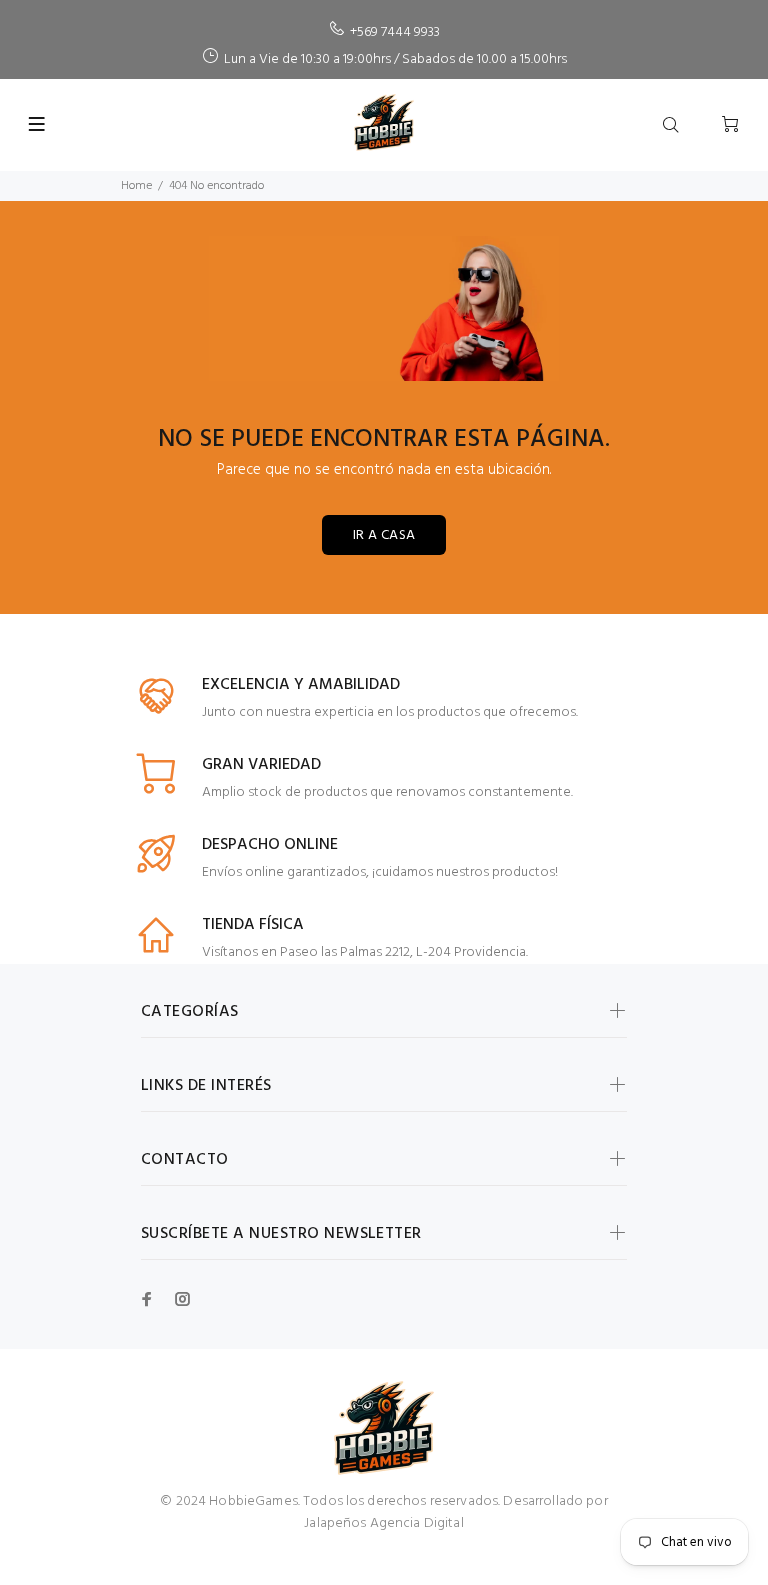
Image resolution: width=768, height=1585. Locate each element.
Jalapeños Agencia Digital (384, 1523)
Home (136, 186)
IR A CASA (384, 535)
